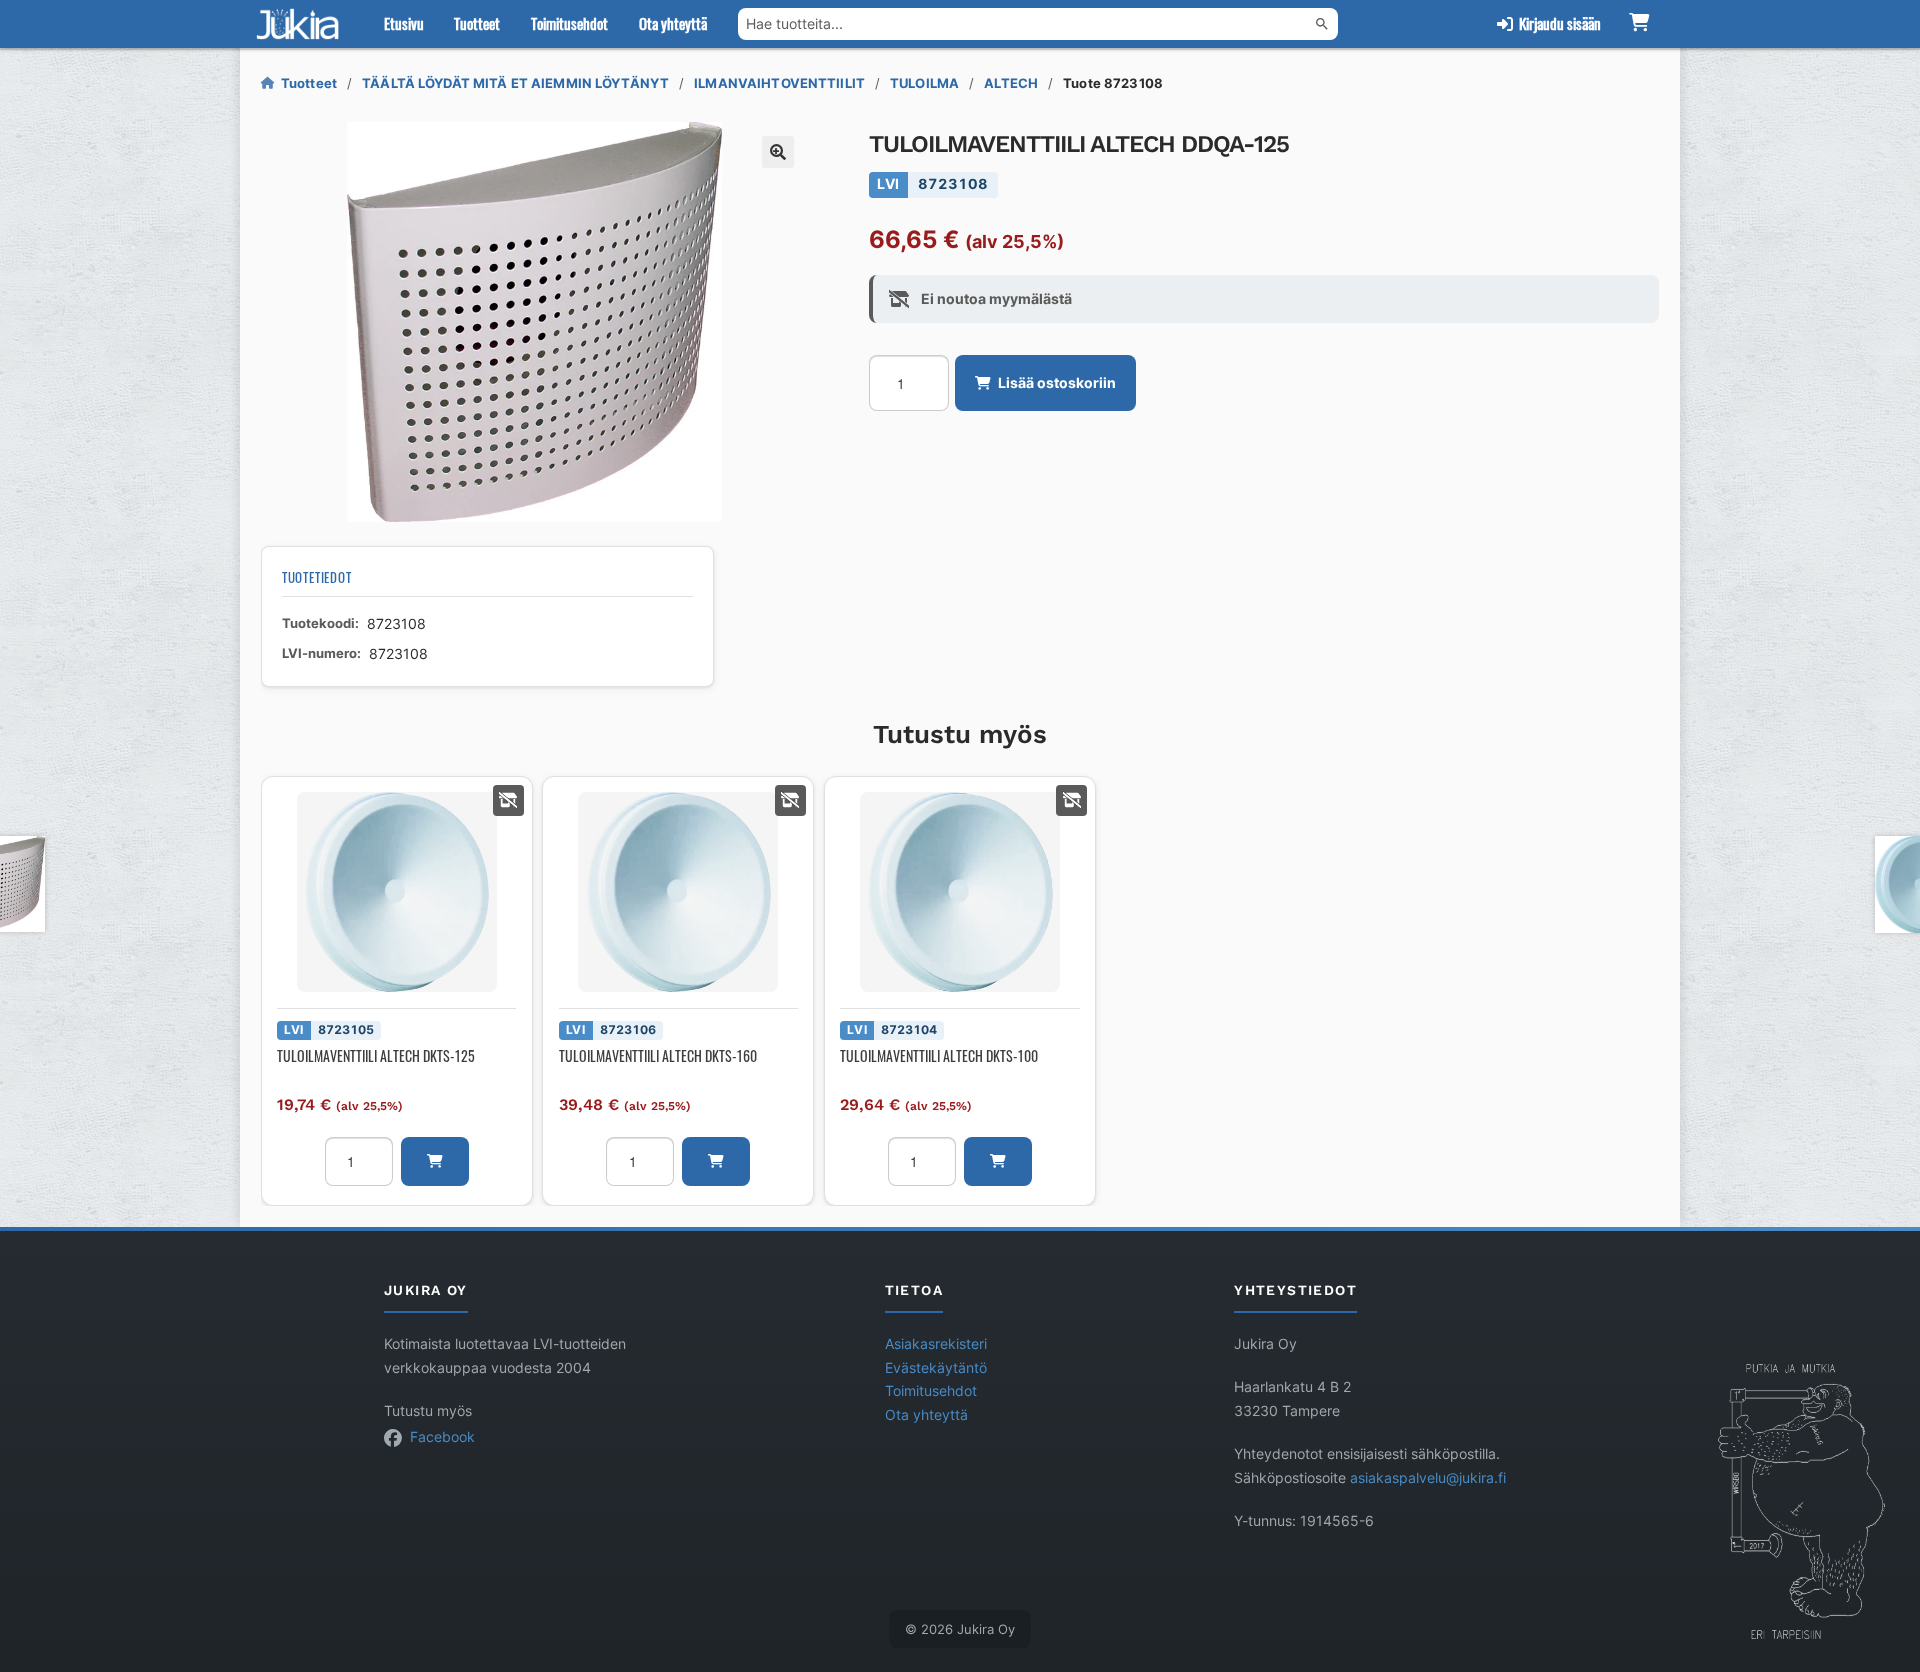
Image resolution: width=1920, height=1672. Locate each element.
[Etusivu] (302, 24)
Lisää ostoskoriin (1057, 383)
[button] (778, 152)
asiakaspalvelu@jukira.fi (1428, 1478)
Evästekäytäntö (936, 1368)
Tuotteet (477, 23)
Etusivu (404, 23)
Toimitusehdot (569, 23)
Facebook (442, 1437)
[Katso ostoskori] (1638, 24)
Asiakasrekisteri (936, 1344)
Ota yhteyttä (673, 23)
